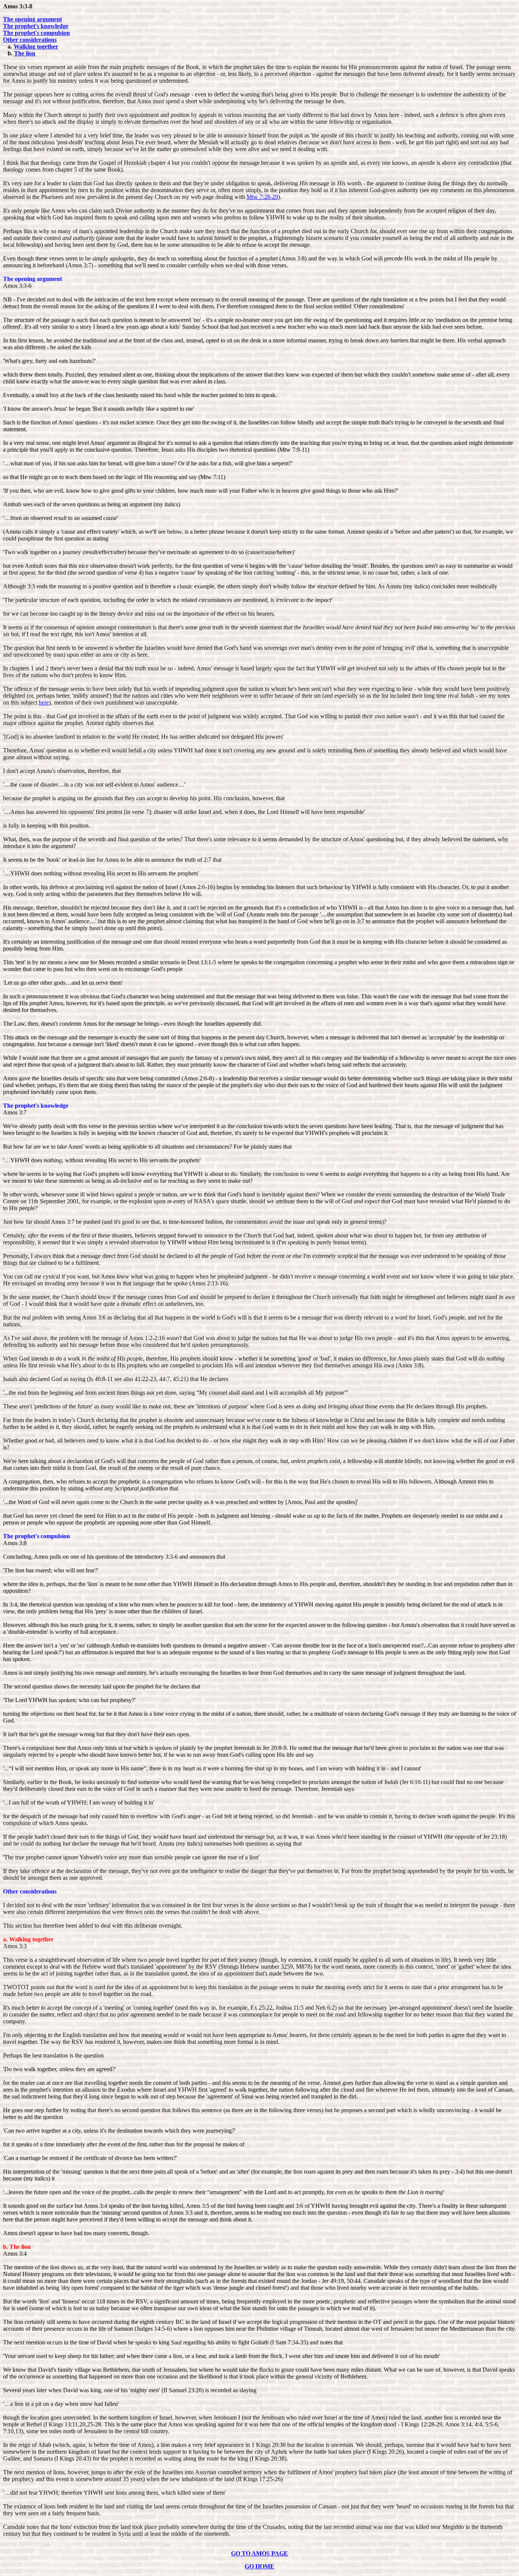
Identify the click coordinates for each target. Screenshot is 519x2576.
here (44, 702)
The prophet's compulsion (36, 33)
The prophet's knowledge (36, 26)
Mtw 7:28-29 (262, 197)
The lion (25, 53)
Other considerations (30, 40)
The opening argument (32, 19)
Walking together (36, 47)
